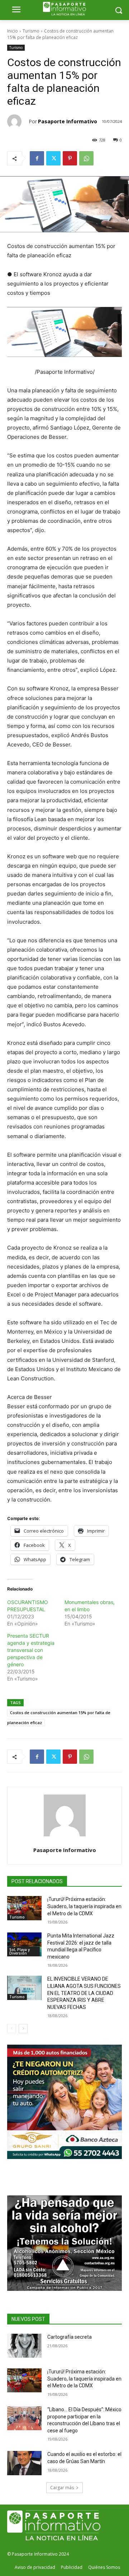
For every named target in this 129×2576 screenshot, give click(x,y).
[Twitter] (53, 158)
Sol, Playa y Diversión (20, 1951)
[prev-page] (12, 2029)
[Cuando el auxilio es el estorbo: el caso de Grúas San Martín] (24, 2463)
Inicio (13, 31)
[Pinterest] (70, 158)
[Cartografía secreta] (24, 2346)
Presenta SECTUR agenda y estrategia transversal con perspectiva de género (31, 1650)
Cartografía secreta (70, 2337)
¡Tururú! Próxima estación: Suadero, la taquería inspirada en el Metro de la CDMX (84, 1906)
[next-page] (23, 2029)
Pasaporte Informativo (68, 121)
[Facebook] (37, 158)
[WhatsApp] (86, 158)
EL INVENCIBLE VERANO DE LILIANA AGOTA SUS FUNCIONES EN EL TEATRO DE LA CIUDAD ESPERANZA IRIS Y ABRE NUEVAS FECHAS (84, 1993)
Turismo (31, 31)
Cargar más (62, 2488)
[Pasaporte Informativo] (18, 121)
